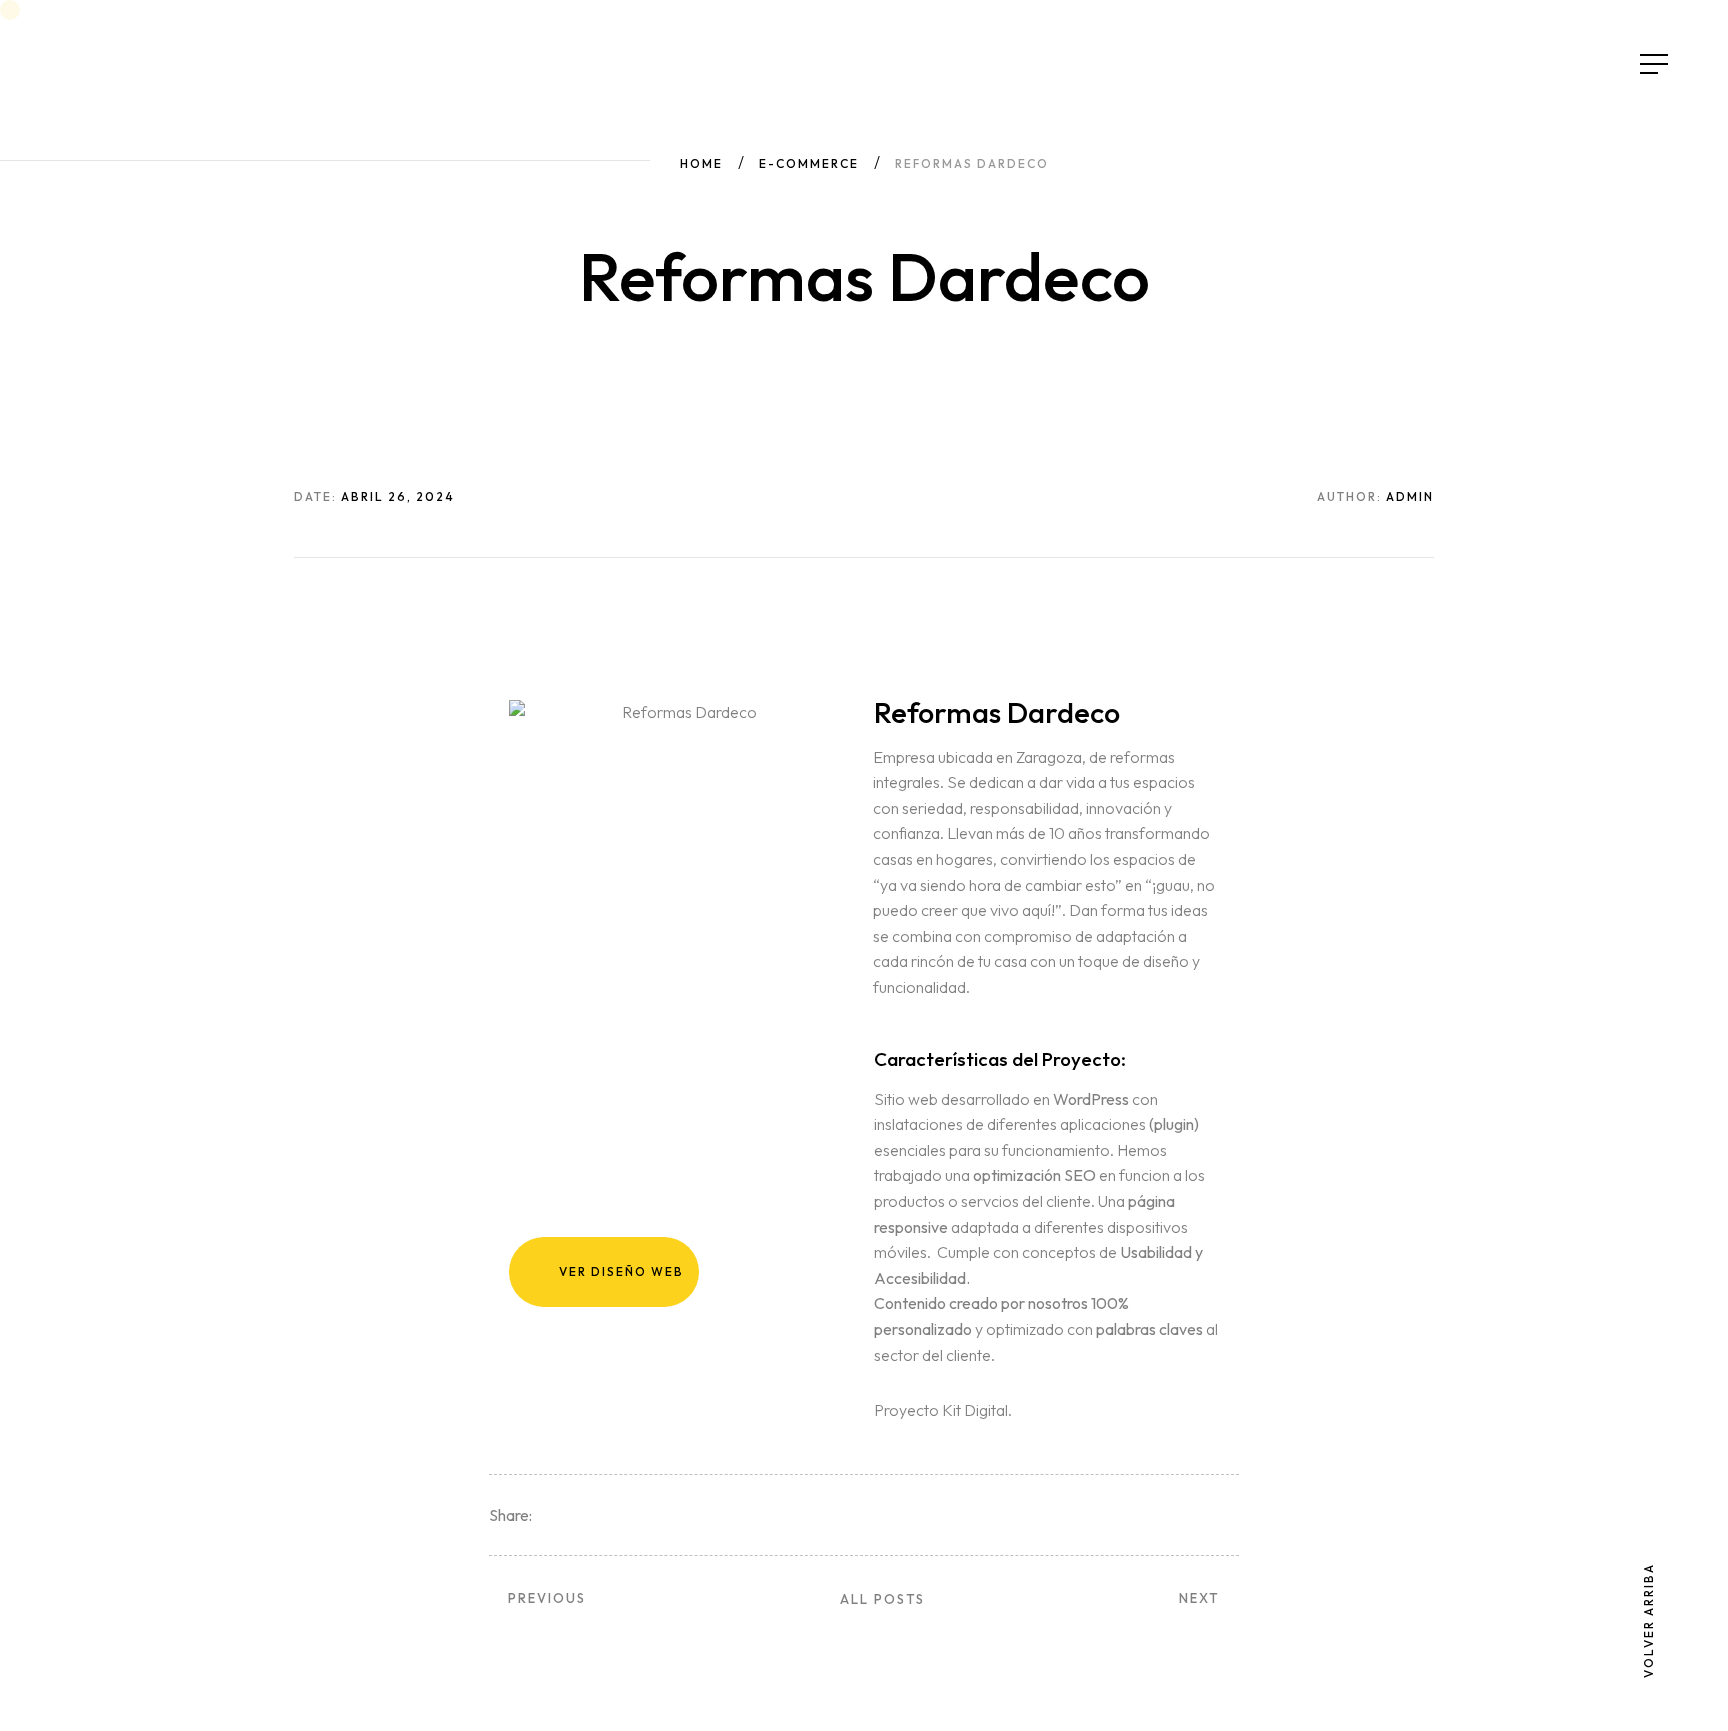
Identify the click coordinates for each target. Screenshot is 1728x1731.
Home (701, 163)
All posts (882, 1599)
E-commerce (809, 163)
